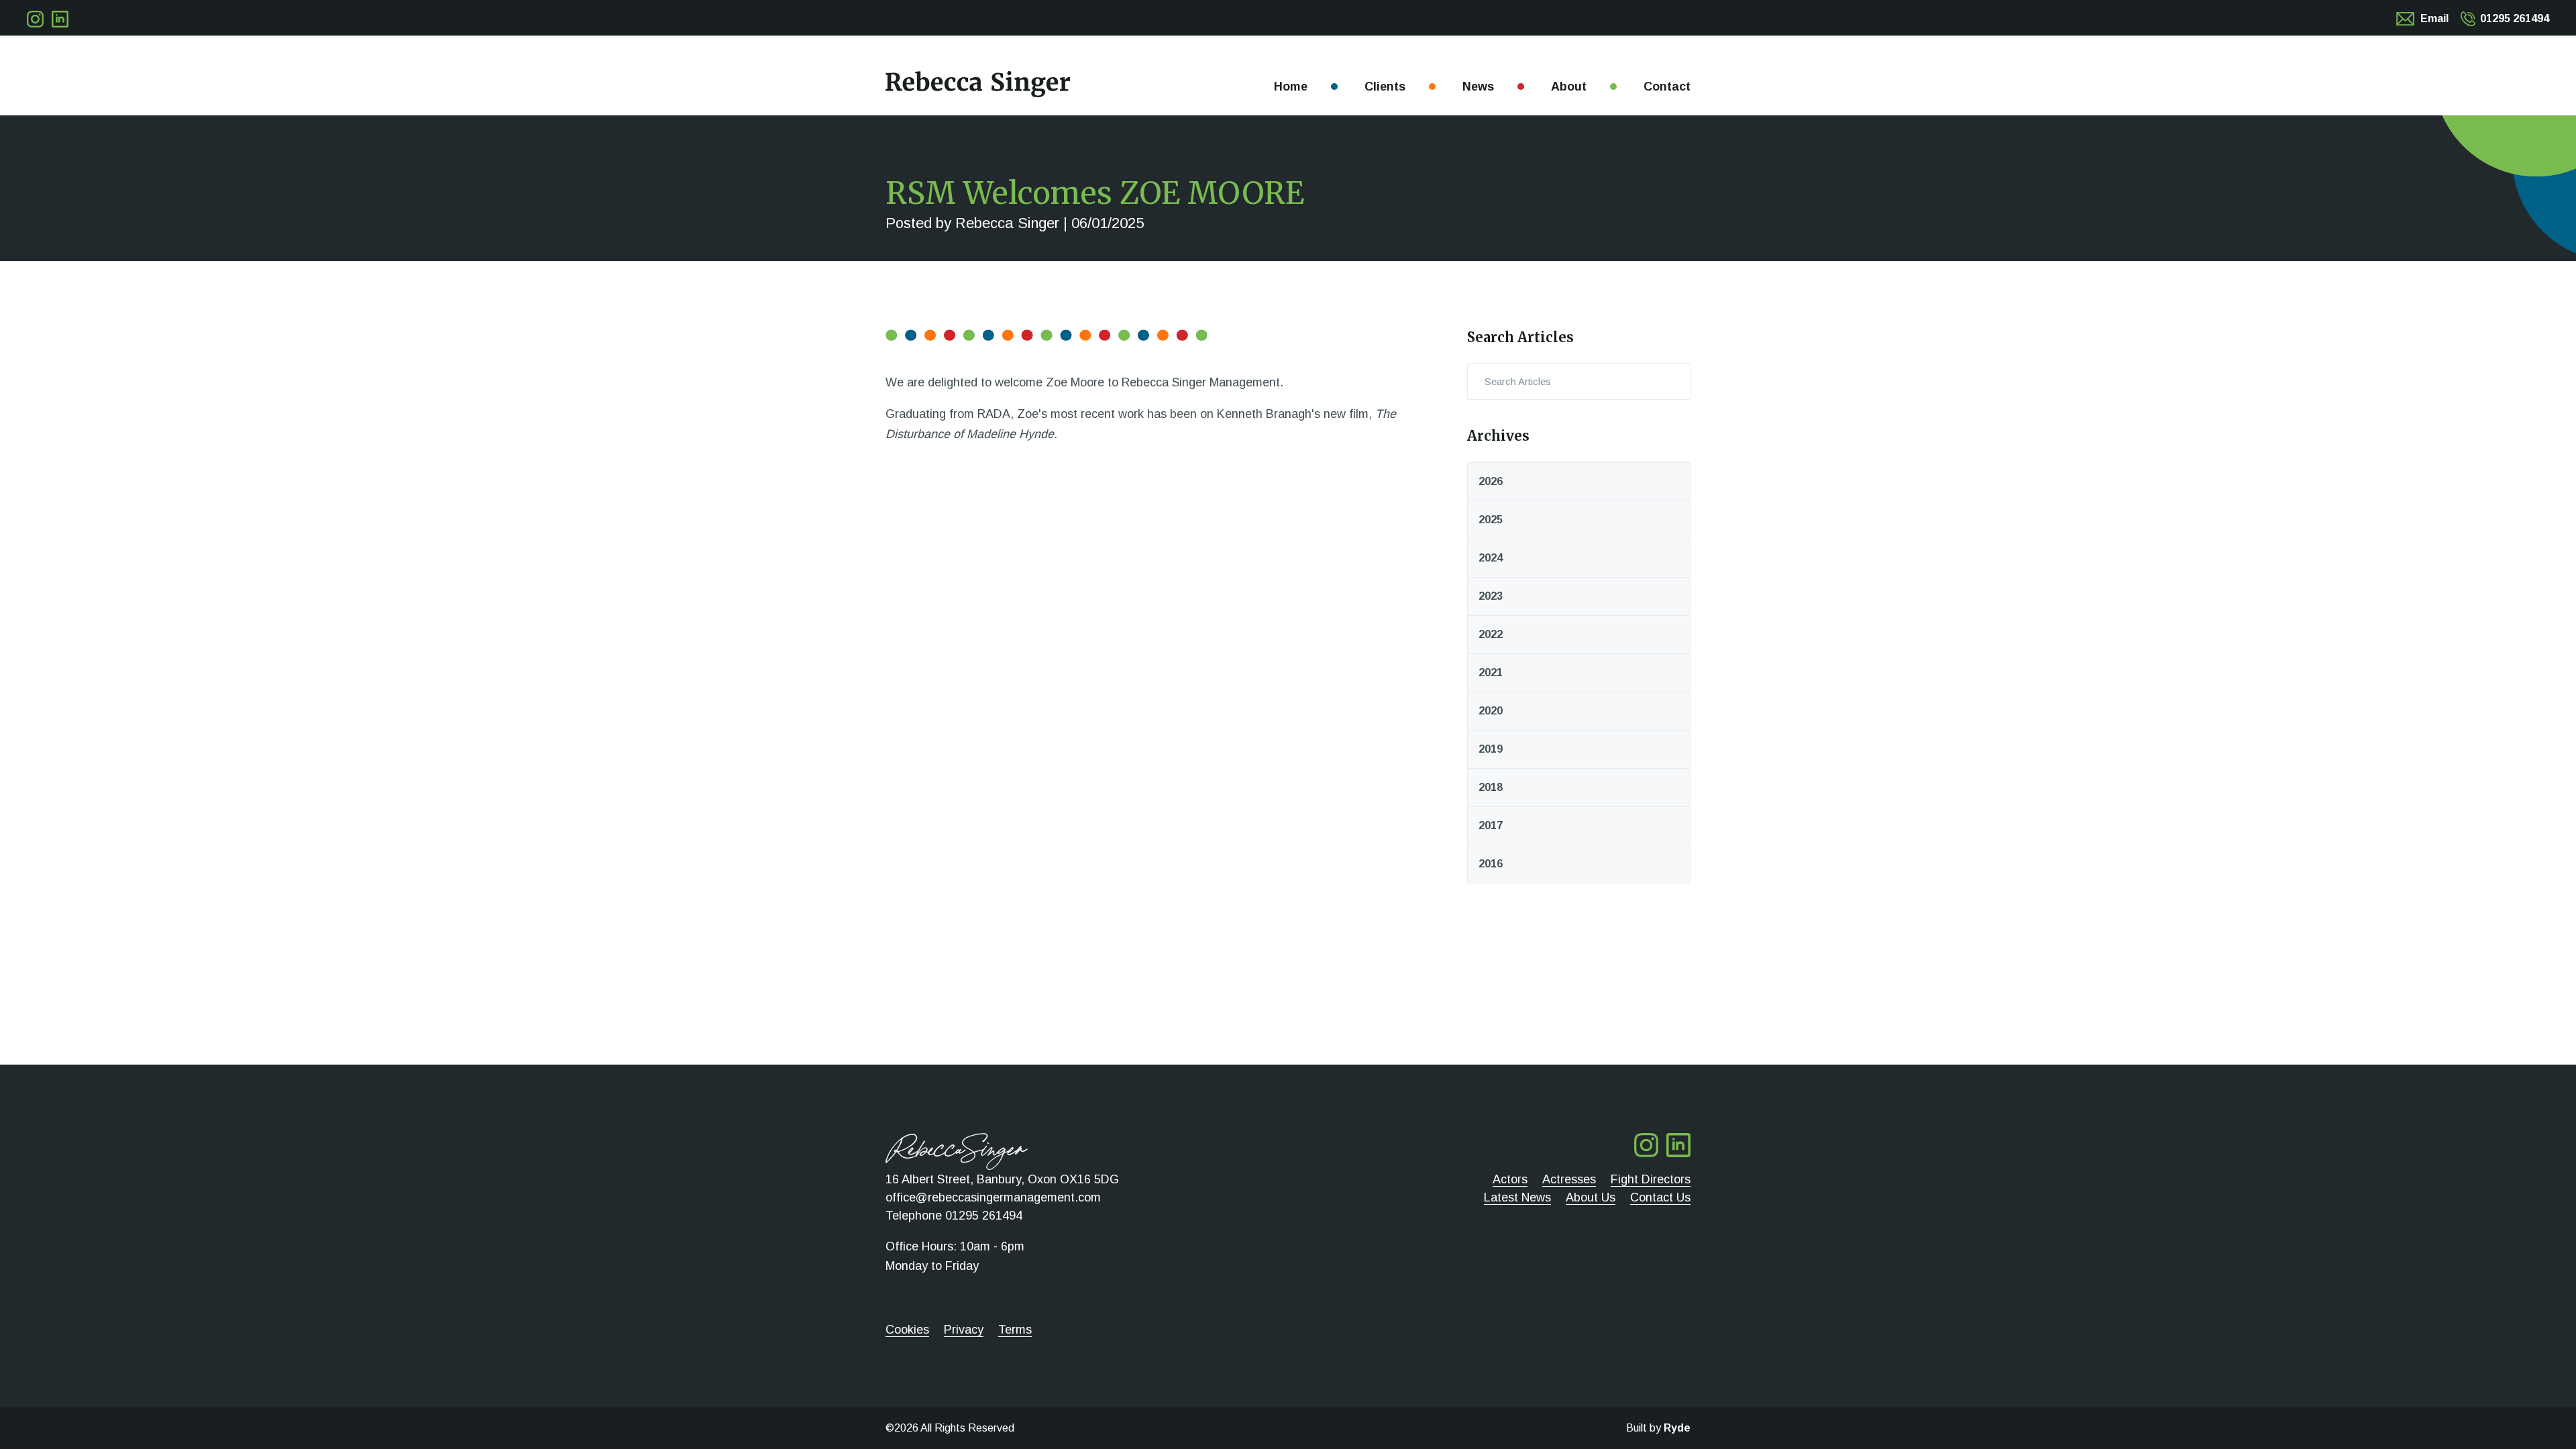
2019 (1491, 749)
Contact (1667, 87)
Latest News (1517, 1197)
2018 (1491, 787)
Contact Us (1660, 1197)
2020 (1491, 711)
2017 (1491, 825)
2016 (1491, 864)
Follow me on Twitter (35, 19)
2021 (1491, 673)
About (1569, 87)
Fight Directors (1651, 1179)
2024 (1491, 558)
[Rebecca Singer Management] (978, 84)
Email (2434, 18)
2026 (1491, 481)
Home (1291, 87)
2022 (1491, 634)
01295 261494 (2515, 18)
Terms (1015, 1330)
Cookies (907, 1330)
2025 (1491, 520)
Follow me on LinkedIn (60, 19)
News (1478, 87)
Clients (1385, 87)
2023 (1491, 596)
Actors (1510, 1179)
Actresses (1569, 1179)
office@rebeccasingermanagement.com (993, 1197)
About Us (1591, 1197)
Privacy (964, 1330)
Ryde (1677, 1428)
